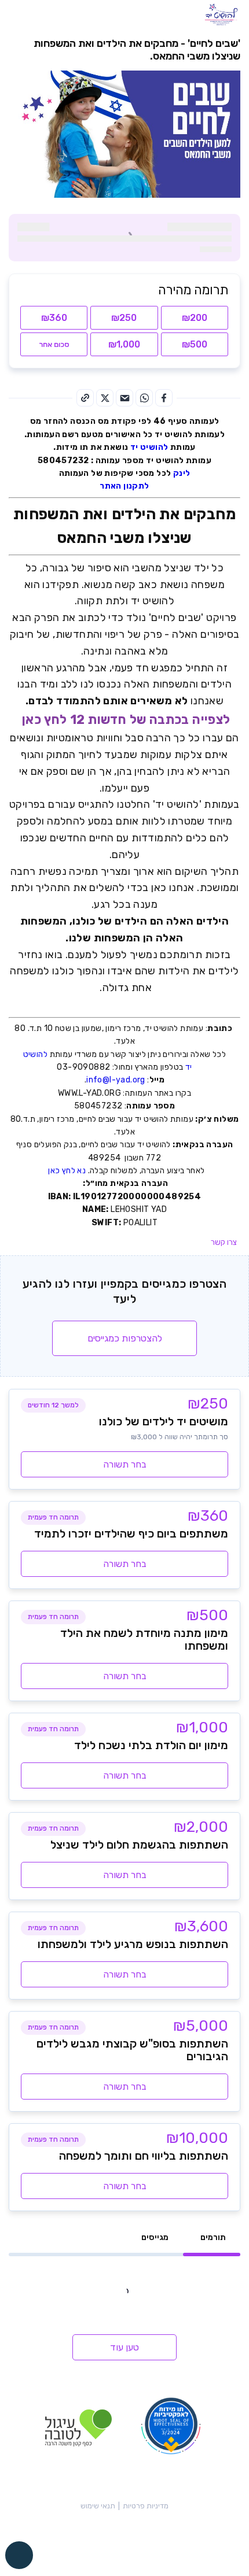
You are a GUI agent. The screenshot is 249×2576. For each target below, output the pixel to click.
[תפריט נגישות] (19, 2555)
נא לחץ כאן (65, 1171)
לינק (181, 473)
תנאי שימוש (98, 2506)
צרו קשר (224, 1242)
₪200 (195, 318)
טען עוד (124, 2347)
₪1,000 (124, 344)
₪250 (124, 318)
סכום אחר (54, 344)
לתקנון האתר (124, 486)
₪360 (54, 318)
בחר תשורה (125, 1464)
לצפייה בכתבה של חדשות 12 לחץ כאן (124, 720)
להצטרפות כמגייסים (125, 1338)
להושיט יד (149, 447)
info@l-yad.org (116, 1080)
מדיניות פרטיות (146, 2506)
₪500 (195, 344)
